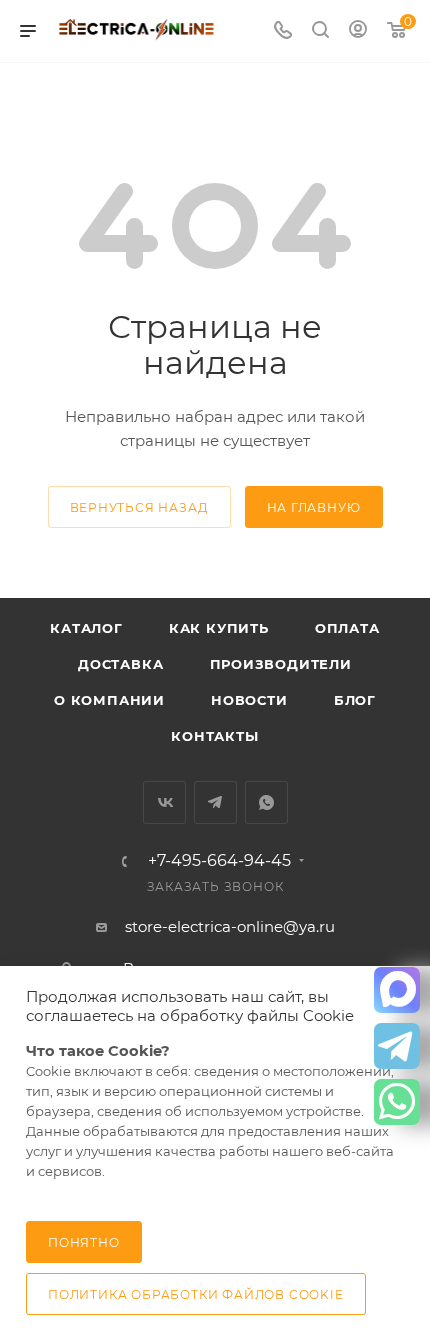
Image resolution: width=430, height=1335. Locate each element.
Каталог (86, 628)
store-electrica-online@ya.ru (230, 926)
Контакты (214, 736)
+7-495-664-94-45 (219, 861)
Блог (355, 700)
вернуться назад (139, 507)
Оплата (347, 628)
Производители (281, 664)
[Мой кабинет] (358, 31)
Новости (249, 700)
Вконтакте (164, 802)
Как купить (219, 628)
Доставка (120, 664)
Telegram (215, 802)
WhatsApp (266, 802)
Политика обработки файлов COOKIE (196, 1294)
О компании (109, 700)
